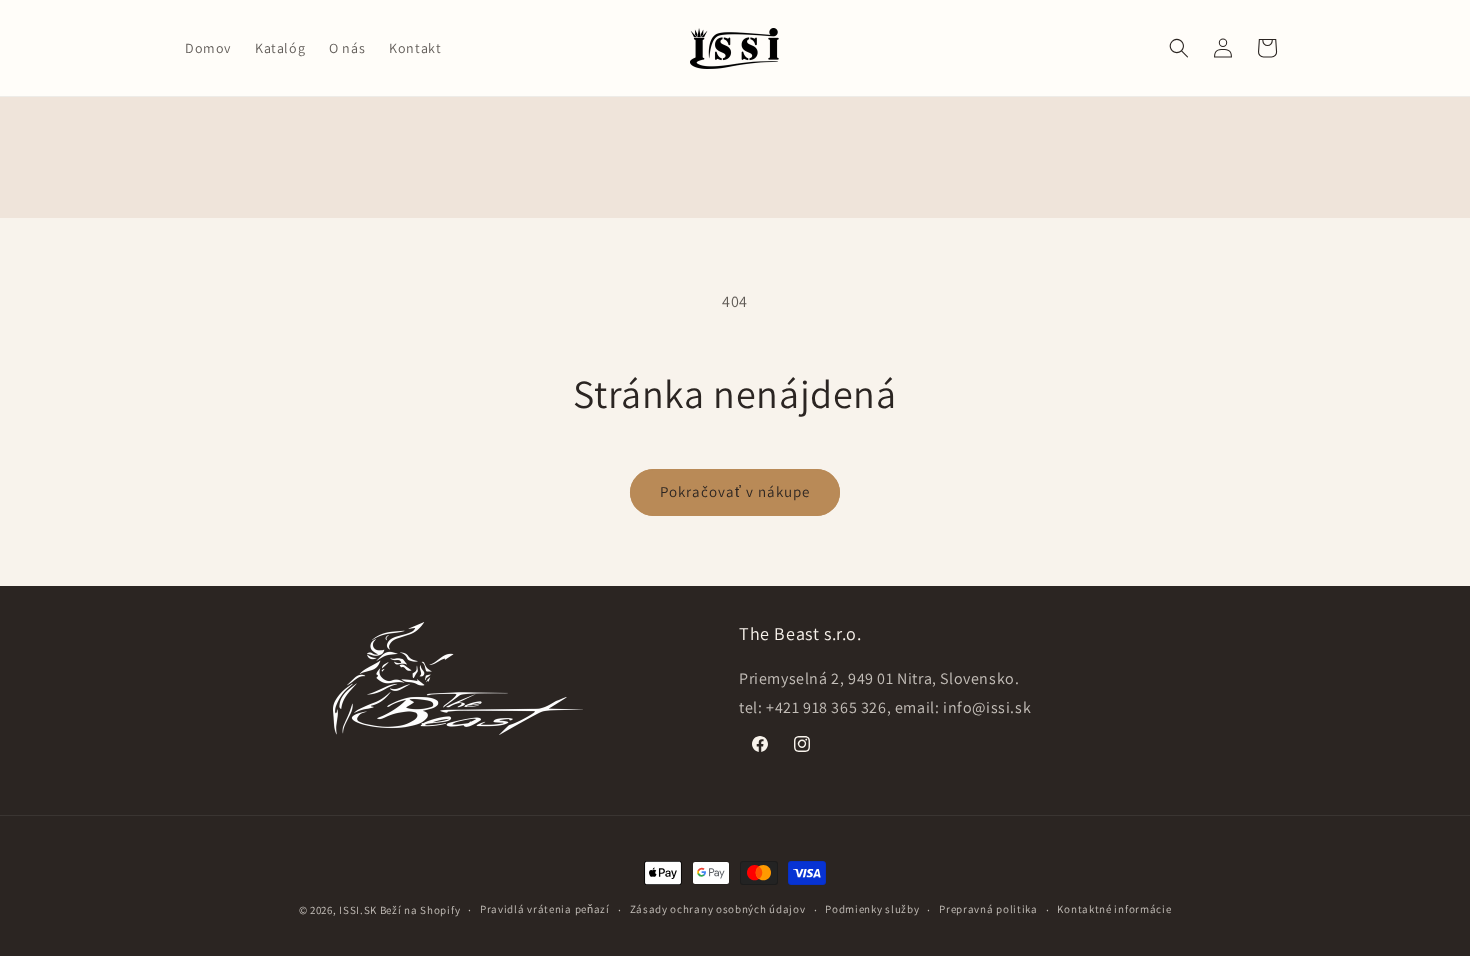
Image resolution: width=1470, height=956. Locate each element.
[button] (1179, 48)
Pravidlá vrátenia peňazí (545, 909)
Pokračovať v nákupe (735, 491)
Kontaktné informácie (1114, 909)
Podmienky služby (872, 909)
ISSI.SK (358, 910)
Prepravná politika (988, 909)
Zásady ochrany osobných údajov (718, 909)
